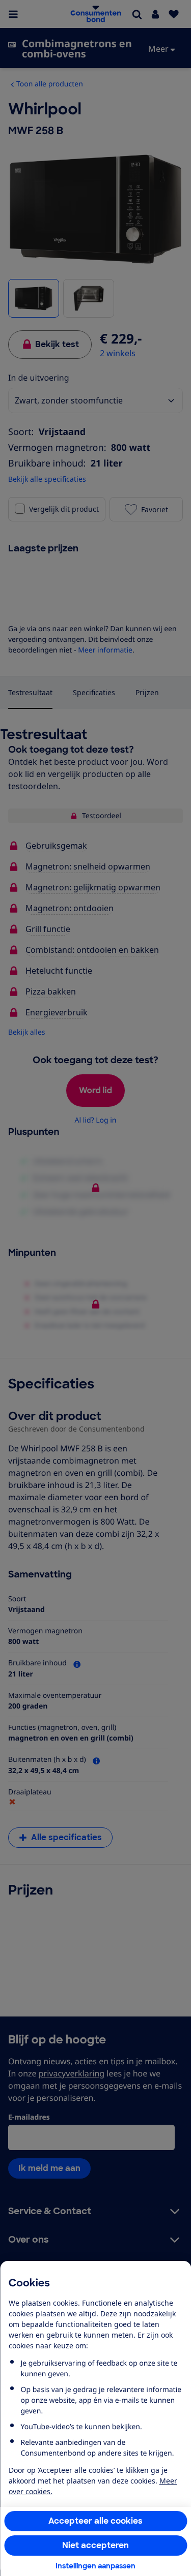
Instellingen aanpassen (95, 2566)
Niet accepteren (95, 2545)
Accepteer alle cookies (95, 2521)
